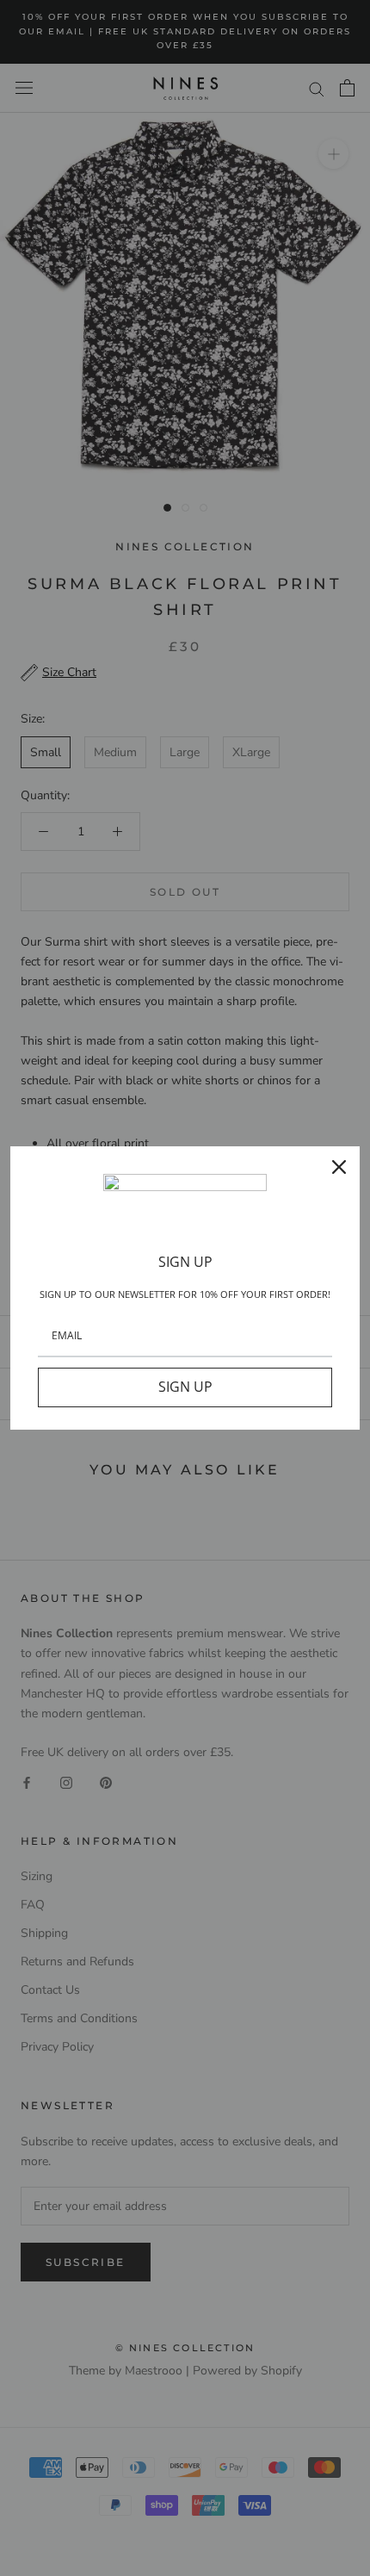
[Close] (339, 1167)
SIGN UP (185, 1387)
